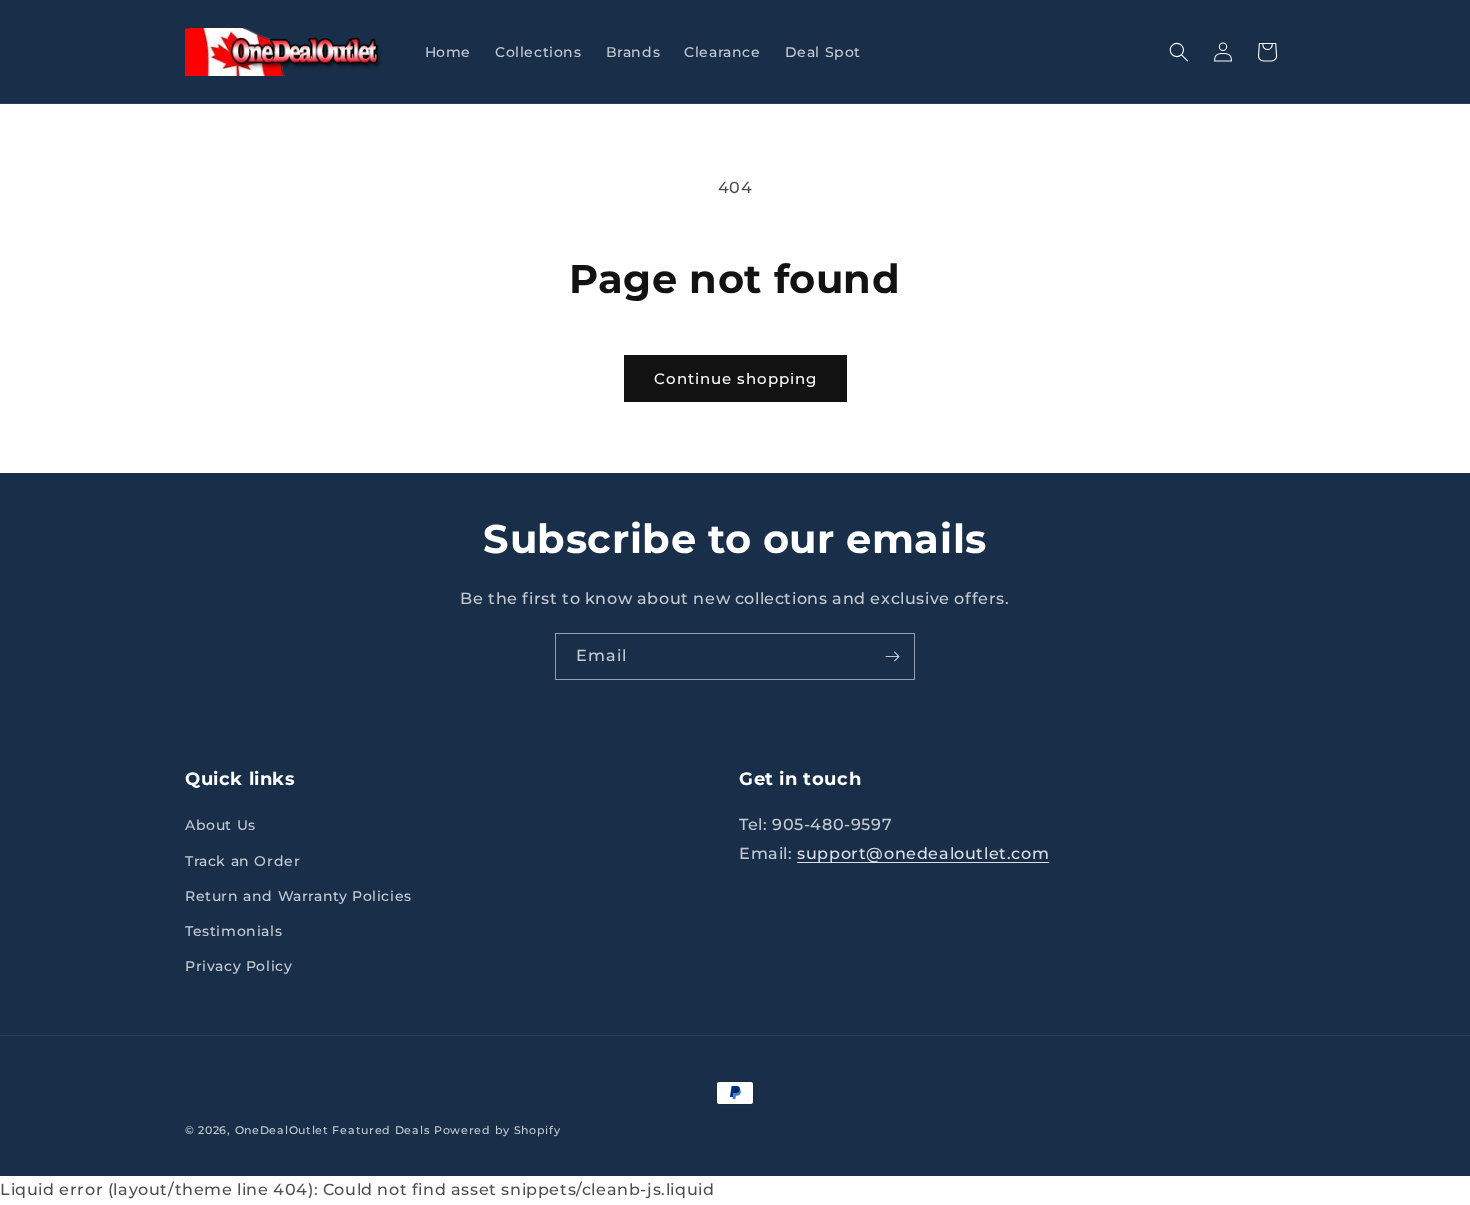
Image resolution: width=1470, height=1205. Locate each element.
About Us (220, 826)
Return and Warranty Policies (298, 896)
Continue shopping (735, 378)
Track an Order (242, 861)
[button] (1179, 52)
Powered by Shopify (497, 1130)
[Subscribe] (892, 656)
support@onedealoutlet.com (923, 854)
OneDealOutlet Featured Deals (333, 1130)
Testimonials (233, 931)
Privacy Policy (238, 967)
